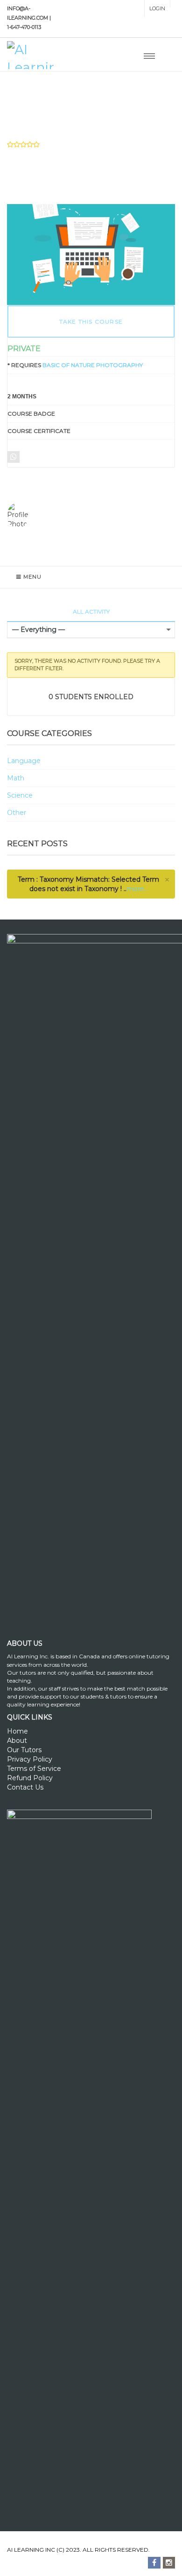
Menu (32, 577)
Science (20, 795)
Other (17, 813)
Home (17, 1731)
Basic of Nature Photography (93, 365)
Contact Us (25, 1787)
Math (16, 778)
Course (42, 102)
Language (24, 761)
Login (157, 8)
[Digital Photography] (91, 254)
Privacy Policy (30, 1759)
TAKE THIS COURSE (91, 322)
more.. (137, 889)
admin (37, 516)
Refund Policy (30, 1778)
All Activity (91, 612)
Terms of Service (34, 1769)
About (17, 1741)
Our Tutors (24, 1750)
